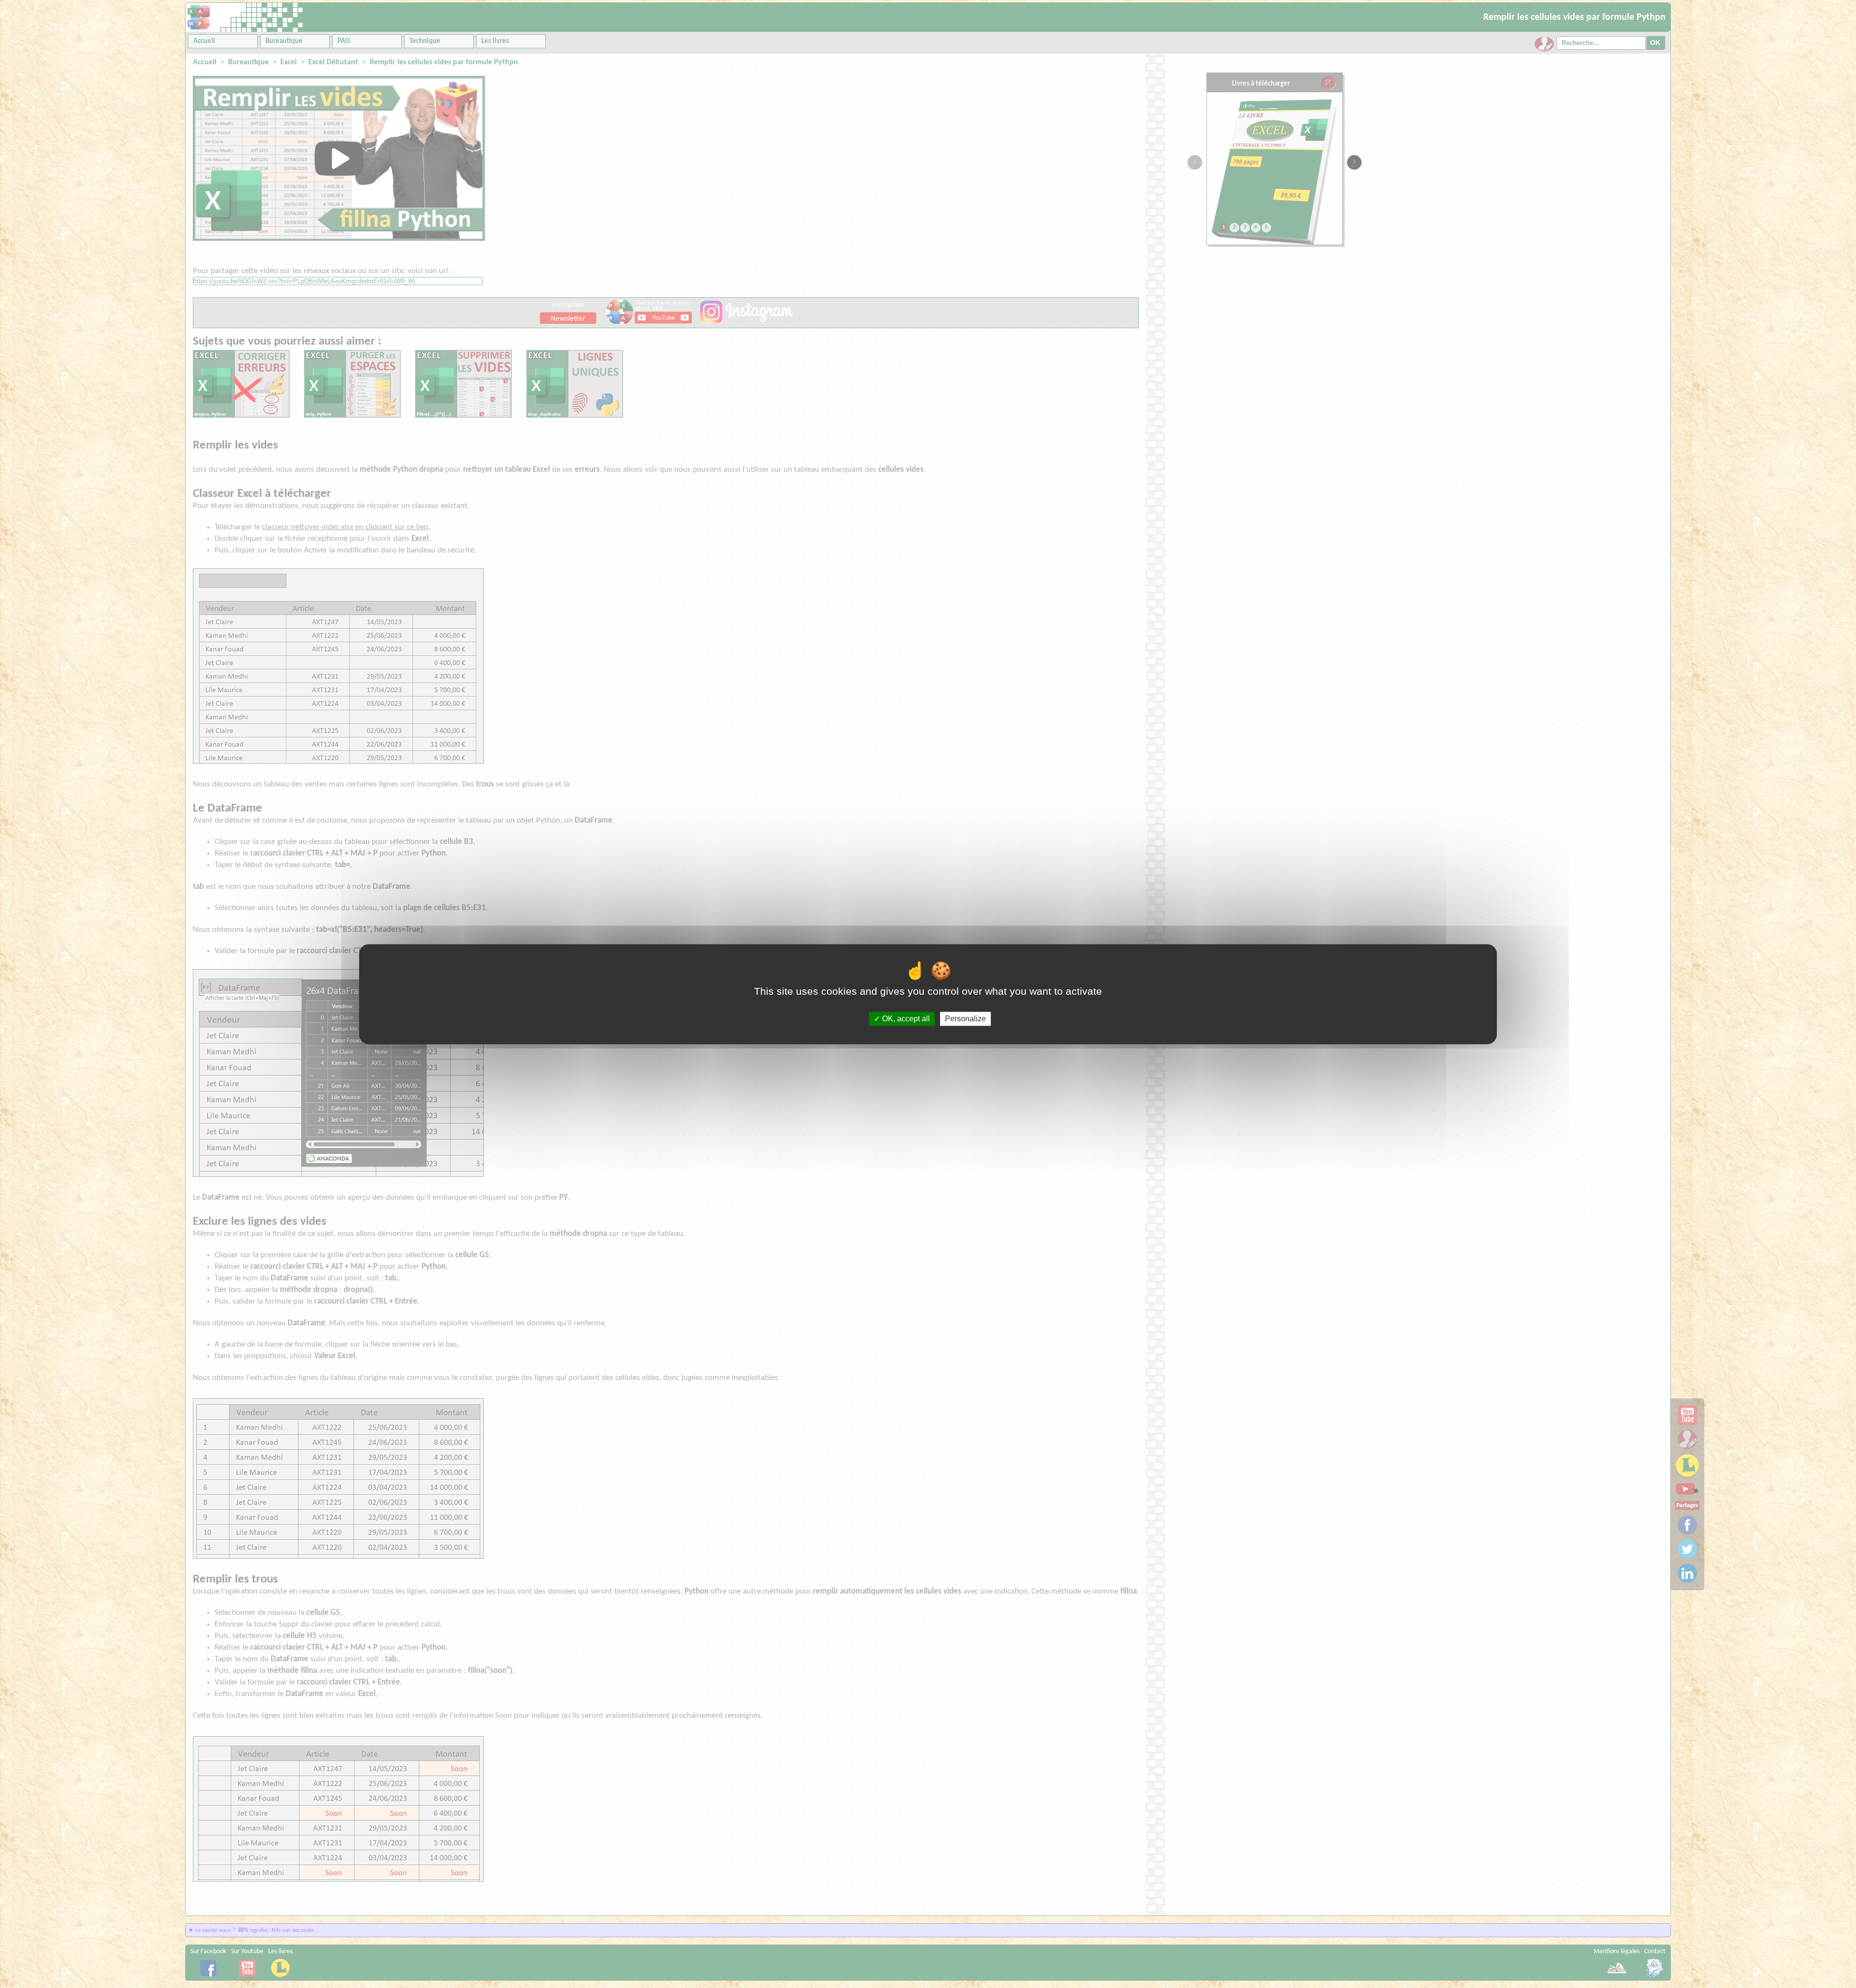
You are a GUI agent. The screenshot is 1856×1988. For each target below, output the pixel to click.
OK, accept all (905, 1019)
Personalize (965, 1019)
